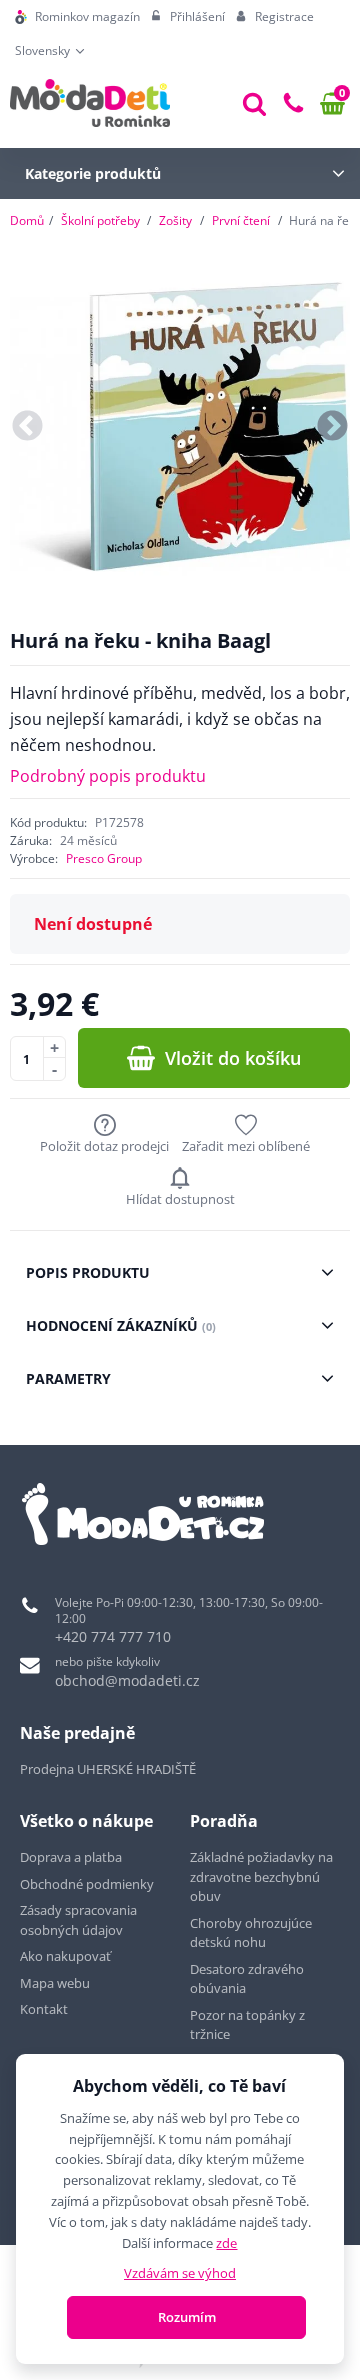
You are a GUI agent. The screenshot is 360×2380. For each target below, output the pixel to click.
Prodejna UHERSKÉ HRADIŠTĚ (108, 1769)
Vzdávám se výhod (180, 2273)
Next (332, 427)
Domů (27, 220)
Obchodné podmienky (87, 1884)
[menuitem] (77, 17)
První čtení (241, 220)
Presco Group (104, 858)
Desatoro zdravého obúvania (247, 1979)
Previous (27, 427)
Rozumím (187, 2317)
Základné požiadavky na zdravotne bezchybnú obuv (261, 1876)
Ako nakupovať (65, 1956)
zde (226, 2243)
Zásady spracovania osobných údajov (78, 1920)
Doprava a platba (71, 1857)
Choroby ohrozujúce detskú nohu (251, 1933)
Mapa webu (55, 1983)
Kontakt (44, 2009)
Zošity (175, 220)
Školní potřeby (100, 220)
